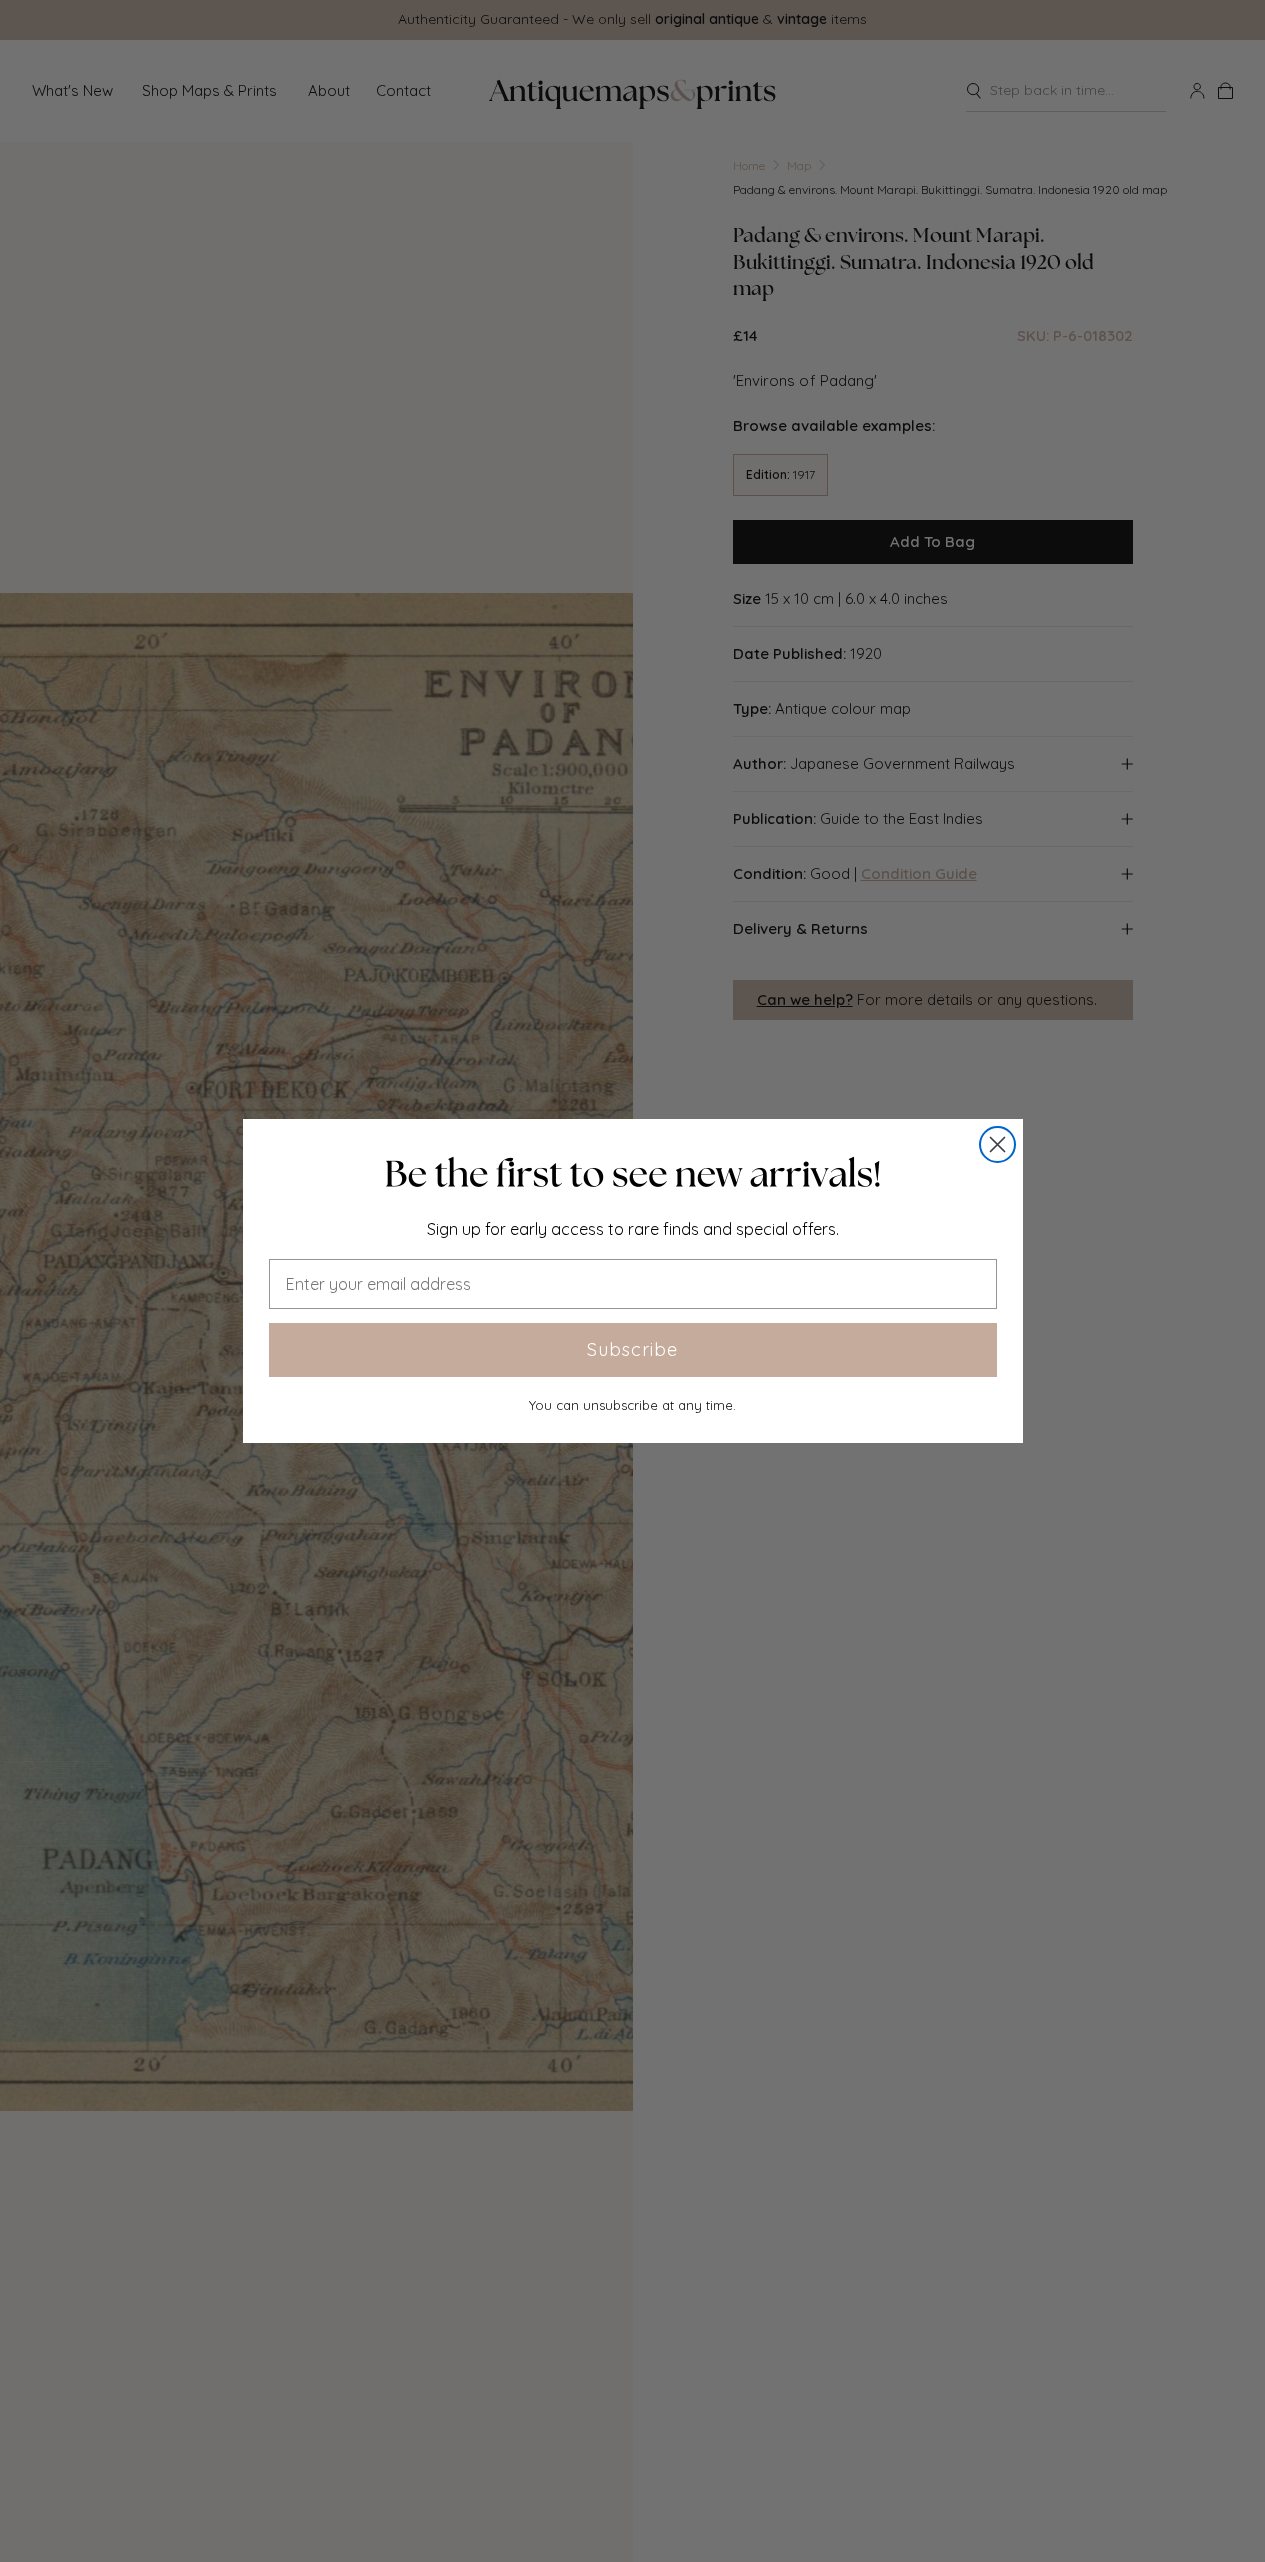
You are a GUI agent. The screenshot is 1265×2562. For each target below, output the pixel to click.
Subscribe (632, 1349)
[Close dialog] (997, 1144)
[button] (633, 1174)
